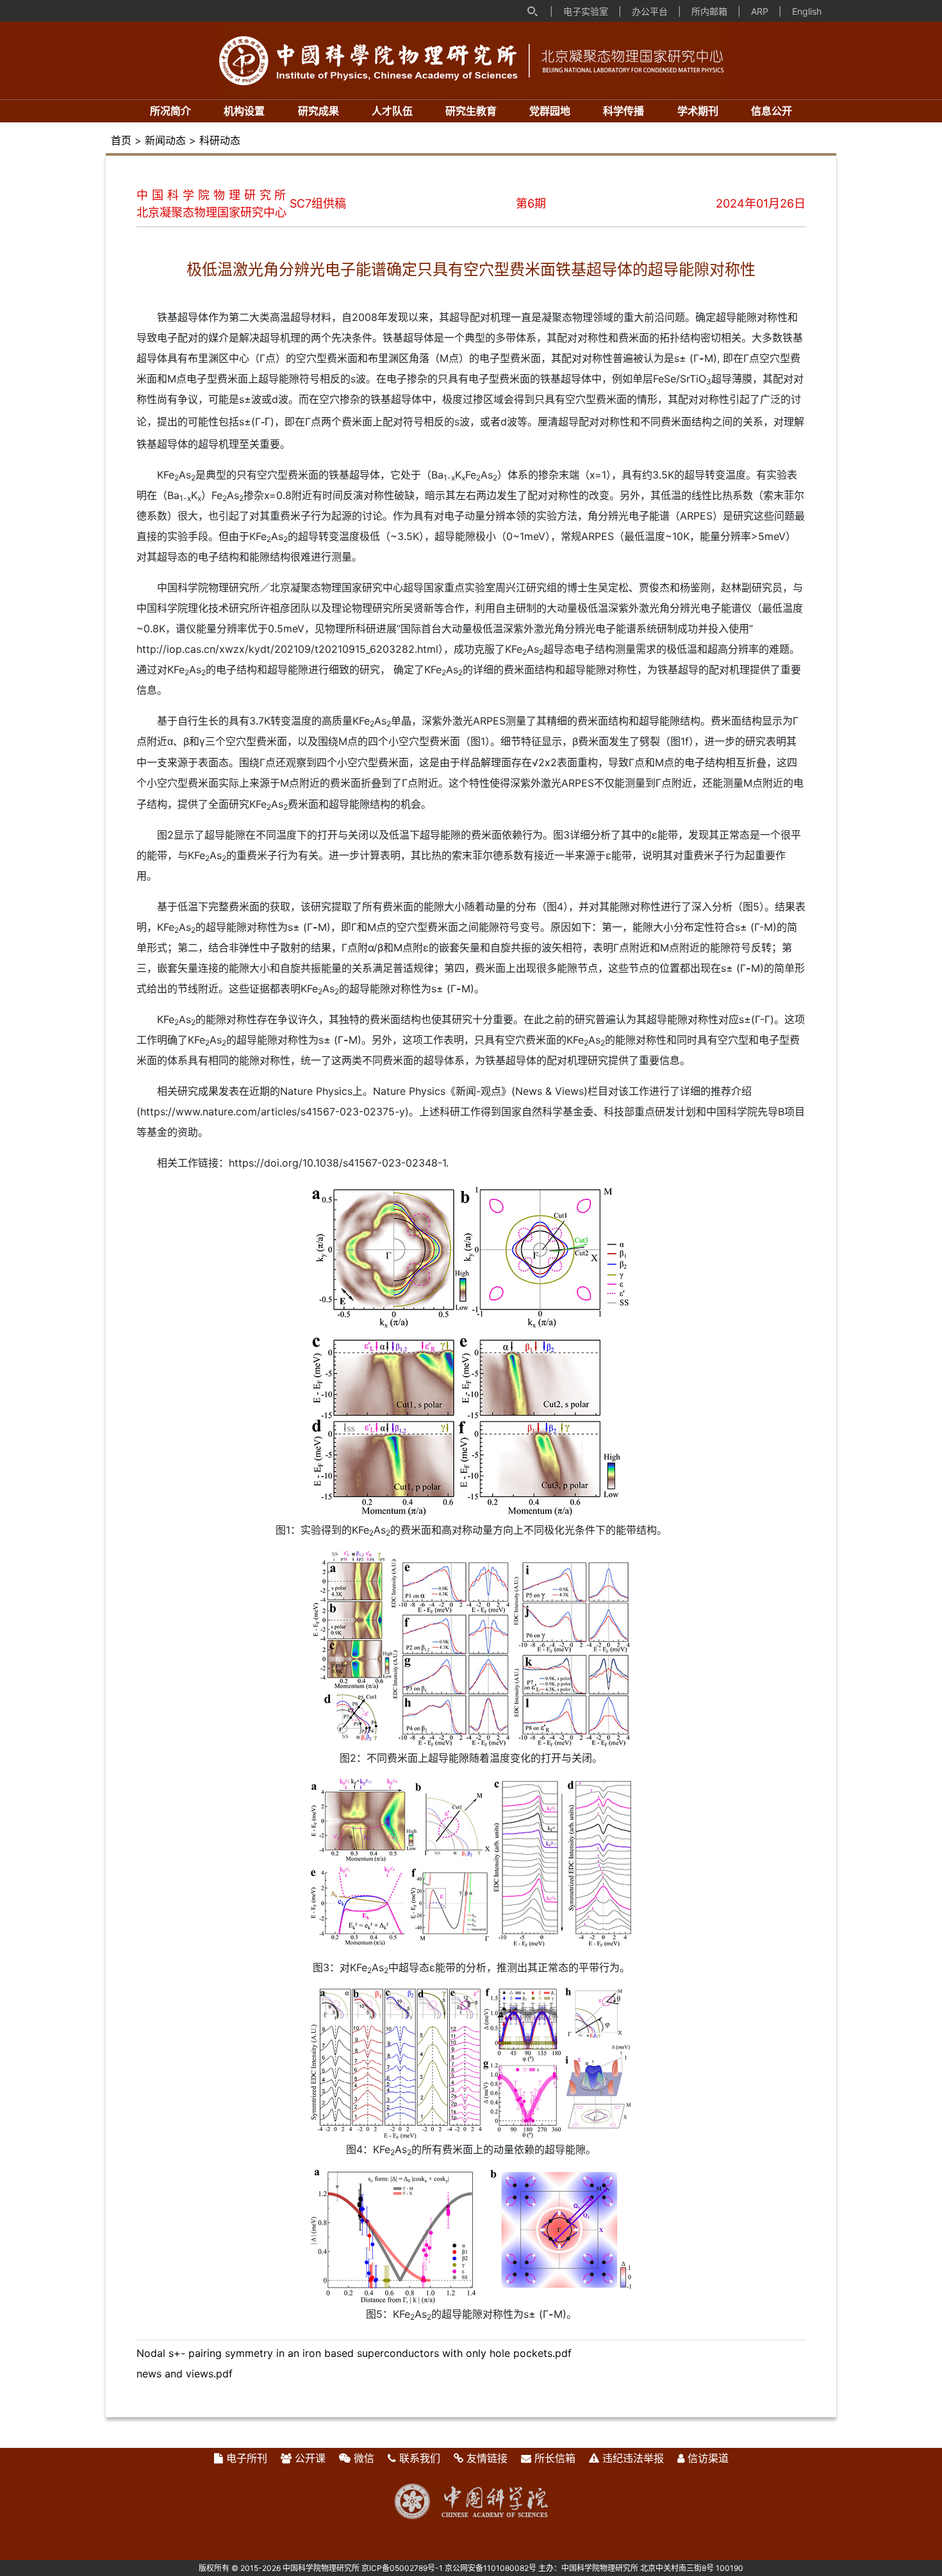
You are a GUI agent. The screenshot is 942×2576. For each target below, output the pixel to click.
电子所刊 (247, 2458)
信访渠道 (708, 2458)
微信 (364, 2458)
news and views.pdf (185, 2374)
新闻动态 (165, 140)
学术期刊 (698, 111)
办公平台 (650, 11)
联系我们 (420, 2458)
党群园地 (550, 111)
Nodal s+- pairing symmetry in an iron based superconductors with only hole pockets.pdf (354, 2353)
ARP (760, 11)
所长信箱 (555, 2458)
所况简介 (170, 111)
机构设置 (244, 111)
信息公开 (772, 111)
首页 (121, 140)
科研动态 (220, 140)
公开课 (310, 2458)
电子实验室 (586, 11)
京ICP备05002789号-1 (402, 2568)
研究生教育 (471, 111)
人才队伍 (392, 111)
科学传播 (624, 111)
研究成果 (318, 111)
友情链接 (487, 2458)
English (807, 11)
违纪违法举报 (633, 2458)
